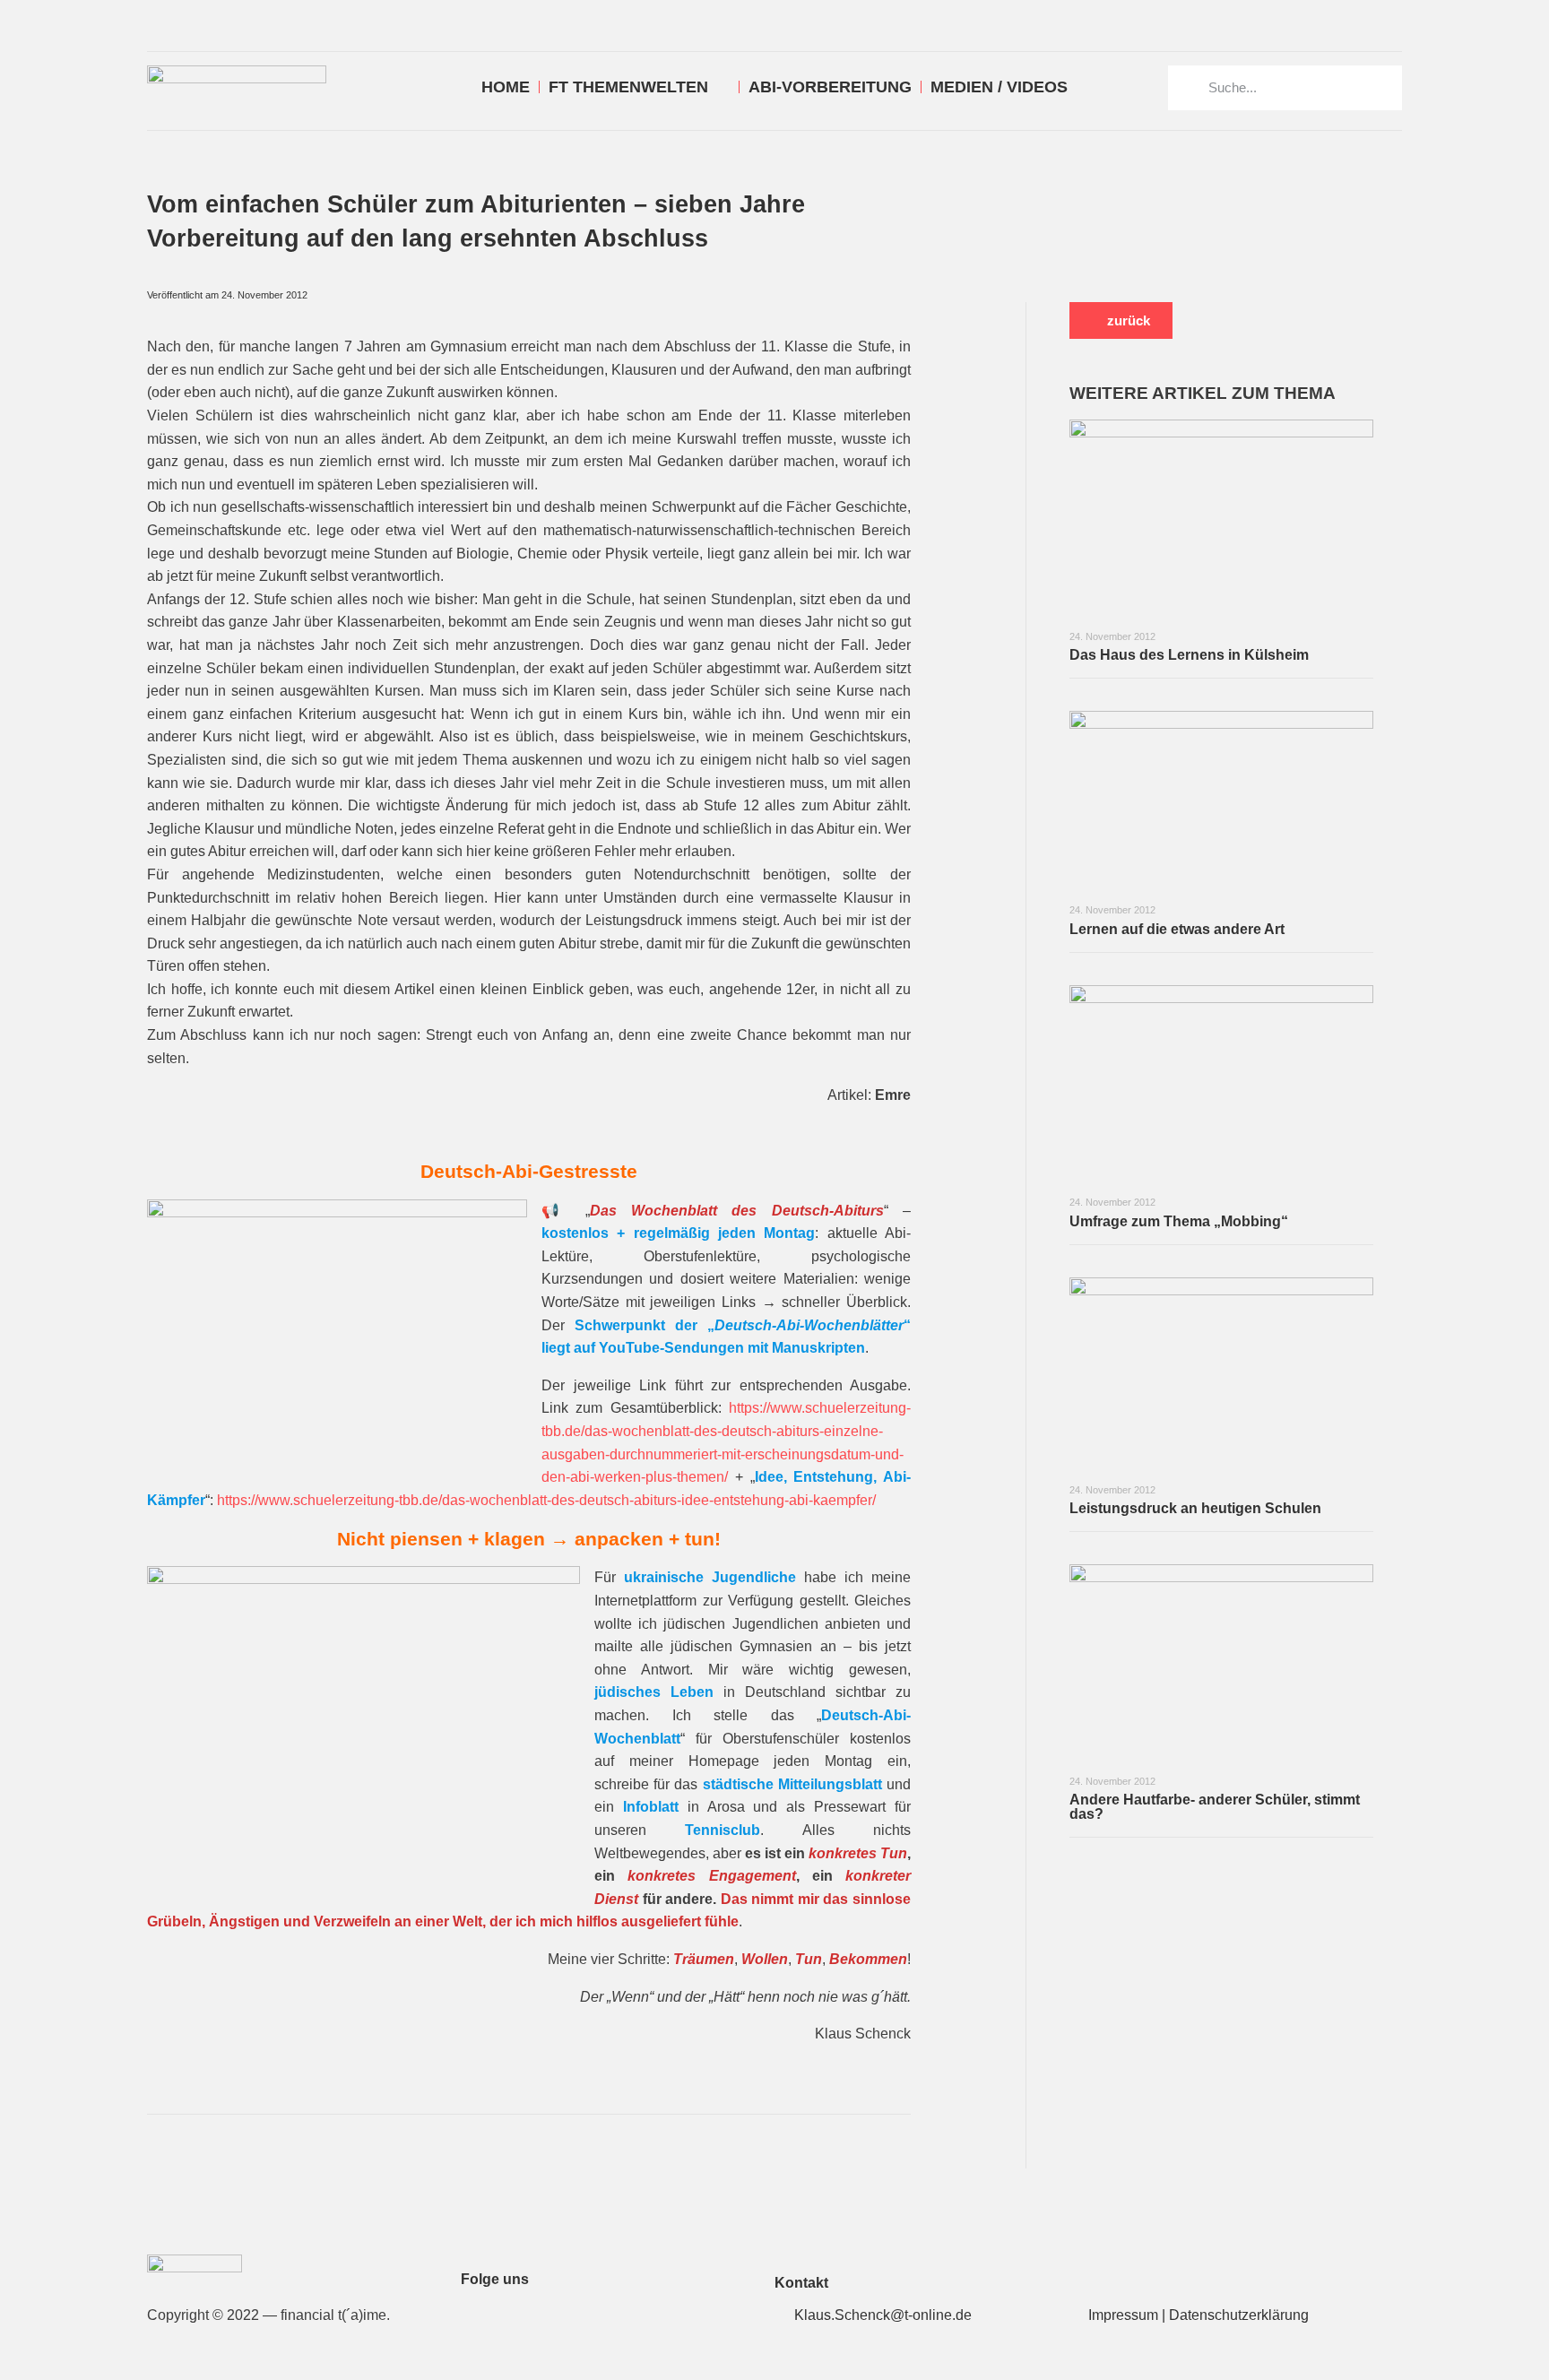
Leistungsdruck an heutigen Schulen (1195, 1508)
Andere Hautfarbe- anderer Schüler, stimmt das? (1215, 1807)
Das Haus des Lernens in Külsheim (1189, 655)
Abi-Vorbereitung (830, 87)
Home (506, 87)
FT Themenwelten (628, 87)
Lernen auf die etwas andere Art (1177, 929)
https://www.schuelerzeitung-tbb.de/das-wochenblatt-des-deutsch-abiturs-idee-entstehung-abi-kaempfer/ (546, 1500)
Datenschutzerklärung (1239, 2315)
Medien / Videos (999, 87)
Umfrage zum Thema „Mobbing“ (1179, 1221)
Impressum (1123, 2315)
